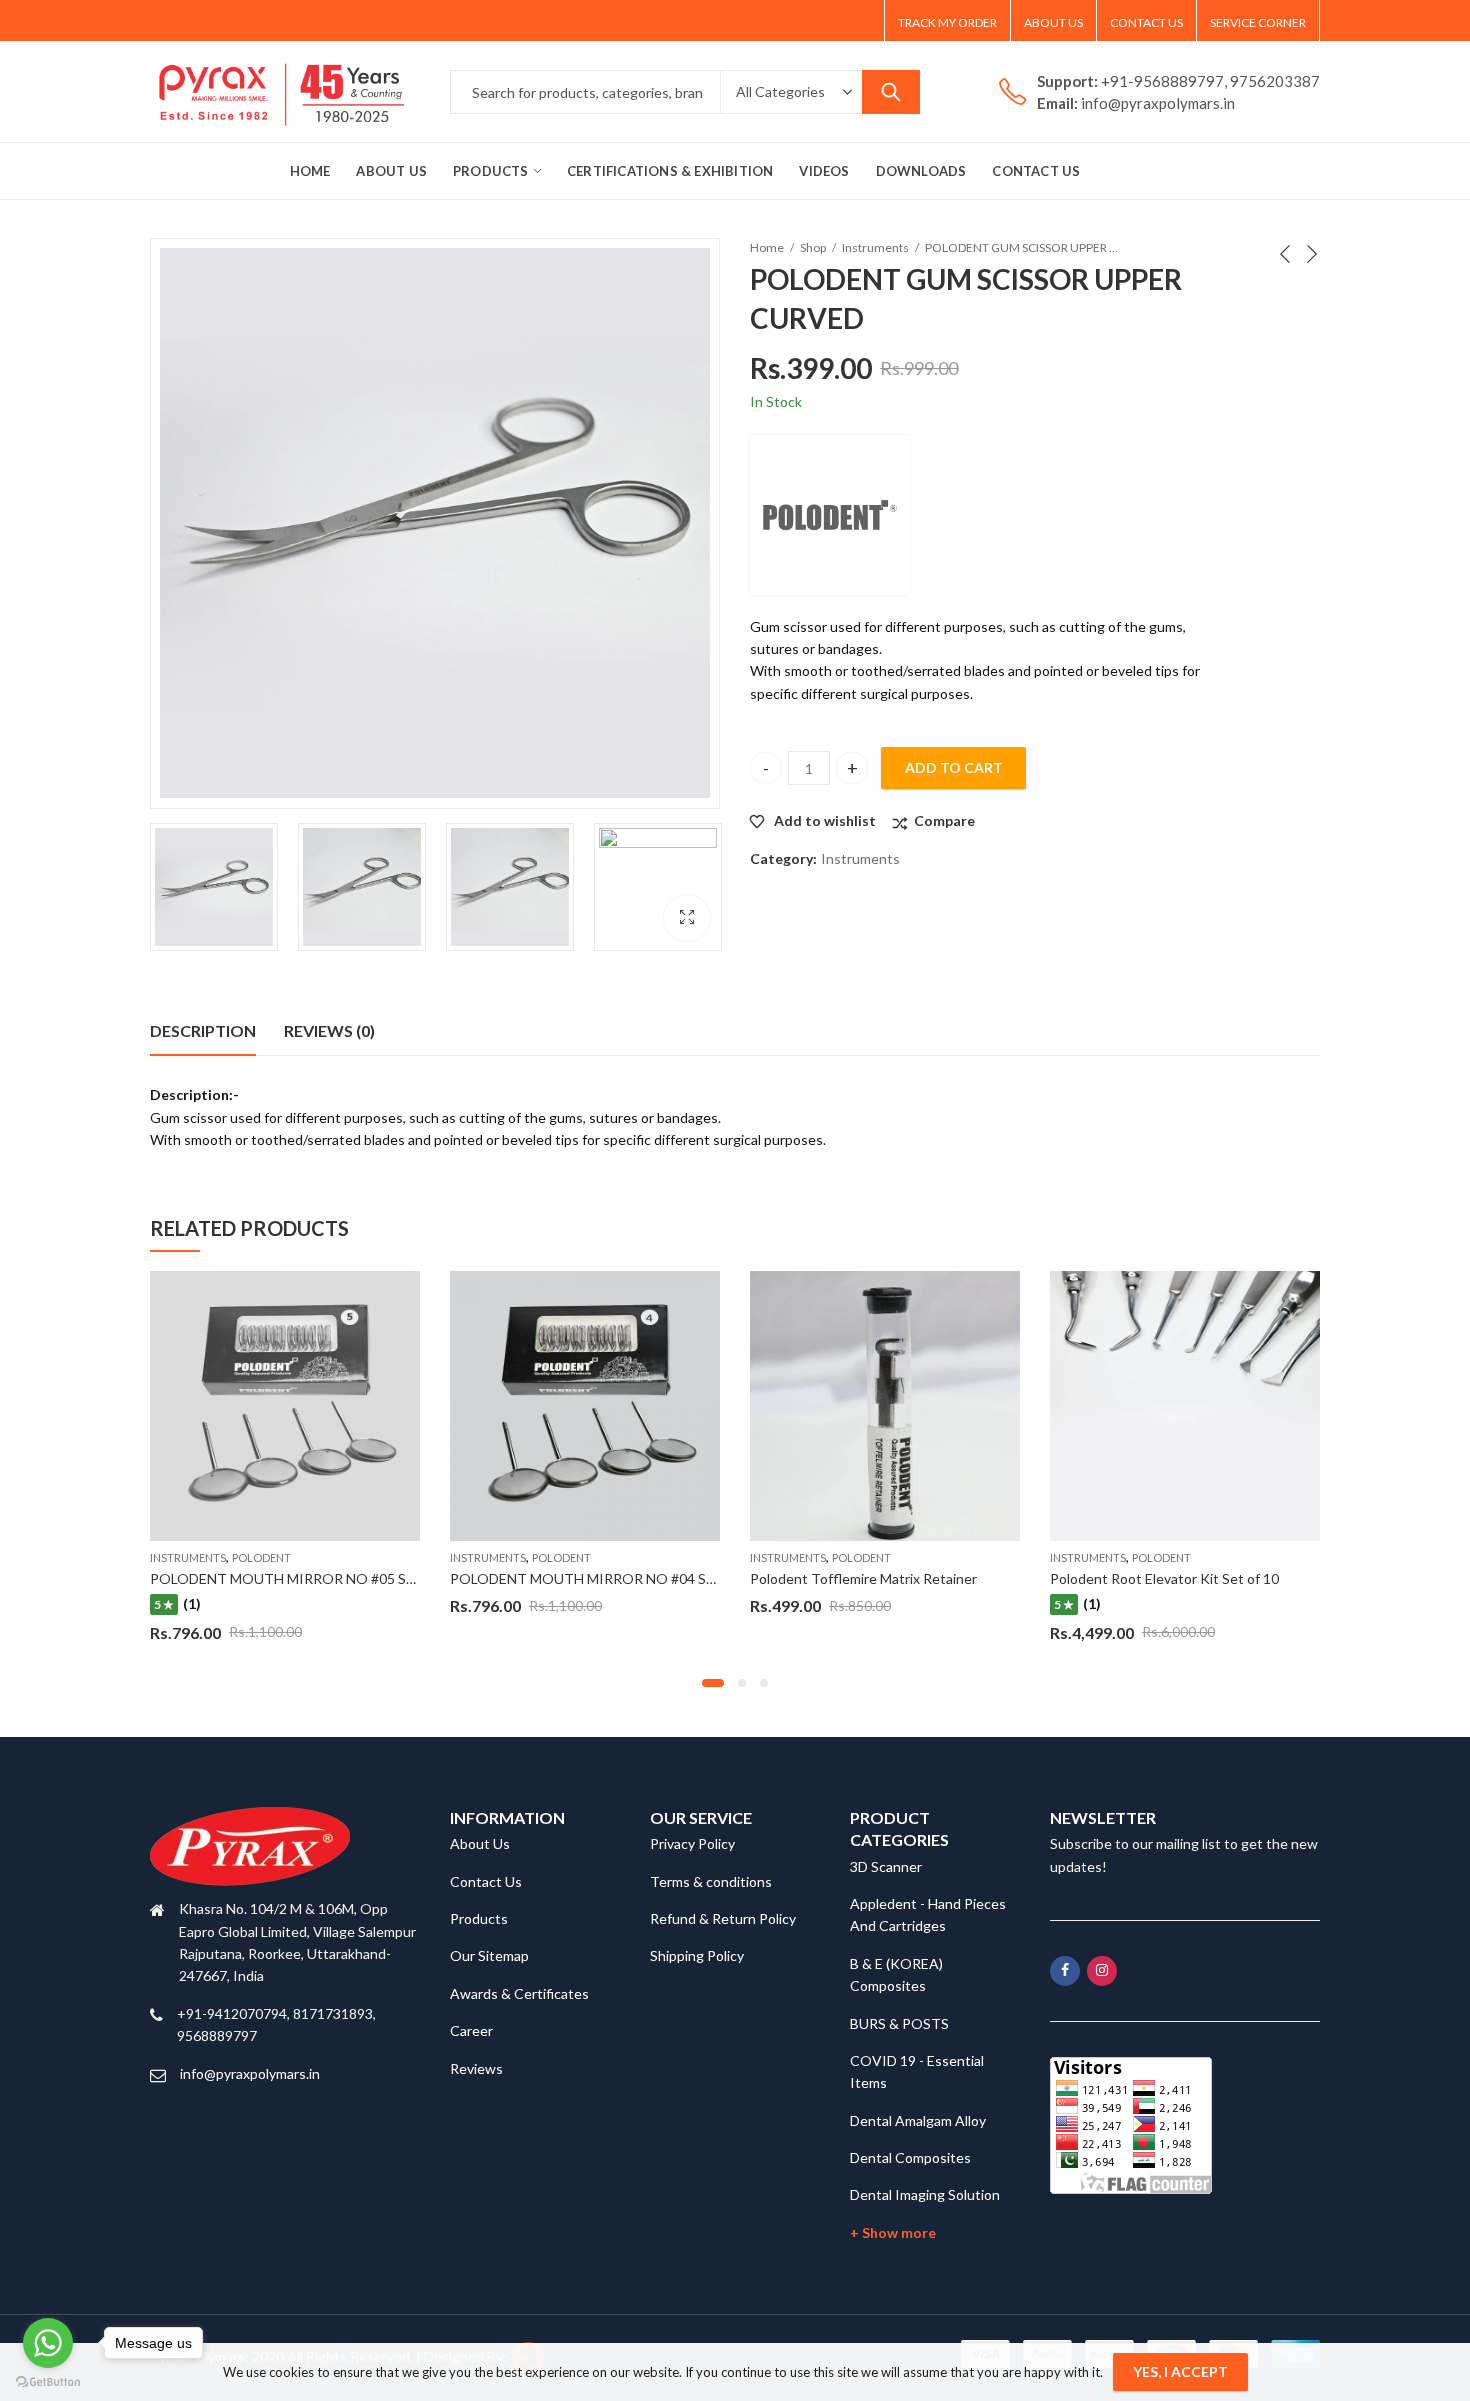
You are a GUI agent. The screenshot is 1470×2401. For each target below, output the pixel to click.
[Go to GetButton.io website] (48, 2381)
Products (479, 1918)
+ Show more (893, 2232)
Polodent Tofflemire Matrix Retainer (863, 1578)
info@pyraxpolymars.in (250, 2073)
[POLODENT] (830, 515)
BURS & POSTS (899, 2023)
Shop (813, 247)
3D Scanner (886, 1866)
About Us (480, 1843)
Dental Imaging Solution (925, 2194)
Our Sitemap (489, 1955)
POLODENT (261, 1557)
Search (891, 92)
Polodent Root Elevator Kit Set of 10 (1164, 1578)
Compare (944, 820)
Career (471, 2030)
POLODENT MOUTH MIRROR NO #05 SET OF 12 (307, 1578)
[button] (713, 1683)
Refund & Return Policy (723, 1918)
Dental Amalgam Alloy (918, 2120)
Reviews (476, 2068)
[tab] (203, 1031)
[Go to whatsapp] (48, 2343)
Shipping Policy (697, 1955)
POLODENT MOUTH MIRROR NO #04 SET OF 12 (607, 1578)
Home (767, 247)
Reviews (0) (329, 1030)
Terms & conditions (711, 1881)
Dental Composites (910, 2157)
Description (203, 1030)
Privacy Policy (692, 1843)
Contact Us (486, 1881)
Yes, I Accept (1180, 2371)
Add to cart (954, 767)
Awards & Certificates (519, 1993)
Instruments (875, 247)
